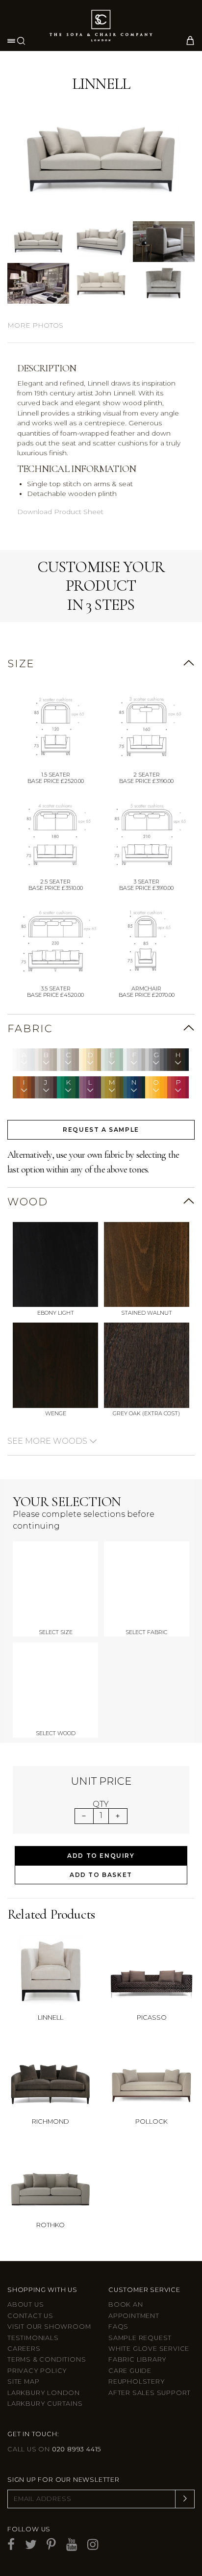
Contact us (30, 2316)
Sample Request (140, 2338)
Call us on (54, 2449)
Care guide (130, 2371)
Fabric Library (138, 2359)
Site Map (23, 2381)
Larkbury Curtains (45, 2404)
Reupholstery (137, 2381)
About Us (25, 2304)
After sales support (150, 2393)
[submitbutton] (185, 2499)
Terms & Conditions (47, 2359)
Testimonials (33, 2338)
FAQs (118, 2327)
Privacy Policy (37, 2371)
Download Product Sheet (60, 512)
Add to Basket (101, 1875)
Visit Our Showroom (49, 2327)
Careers (24, 2349)
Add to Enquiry (101, 1856)
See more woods (48, 1441)
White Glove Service (149, 2349)
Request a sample (101, 1130)
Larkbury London (44, 2393)
